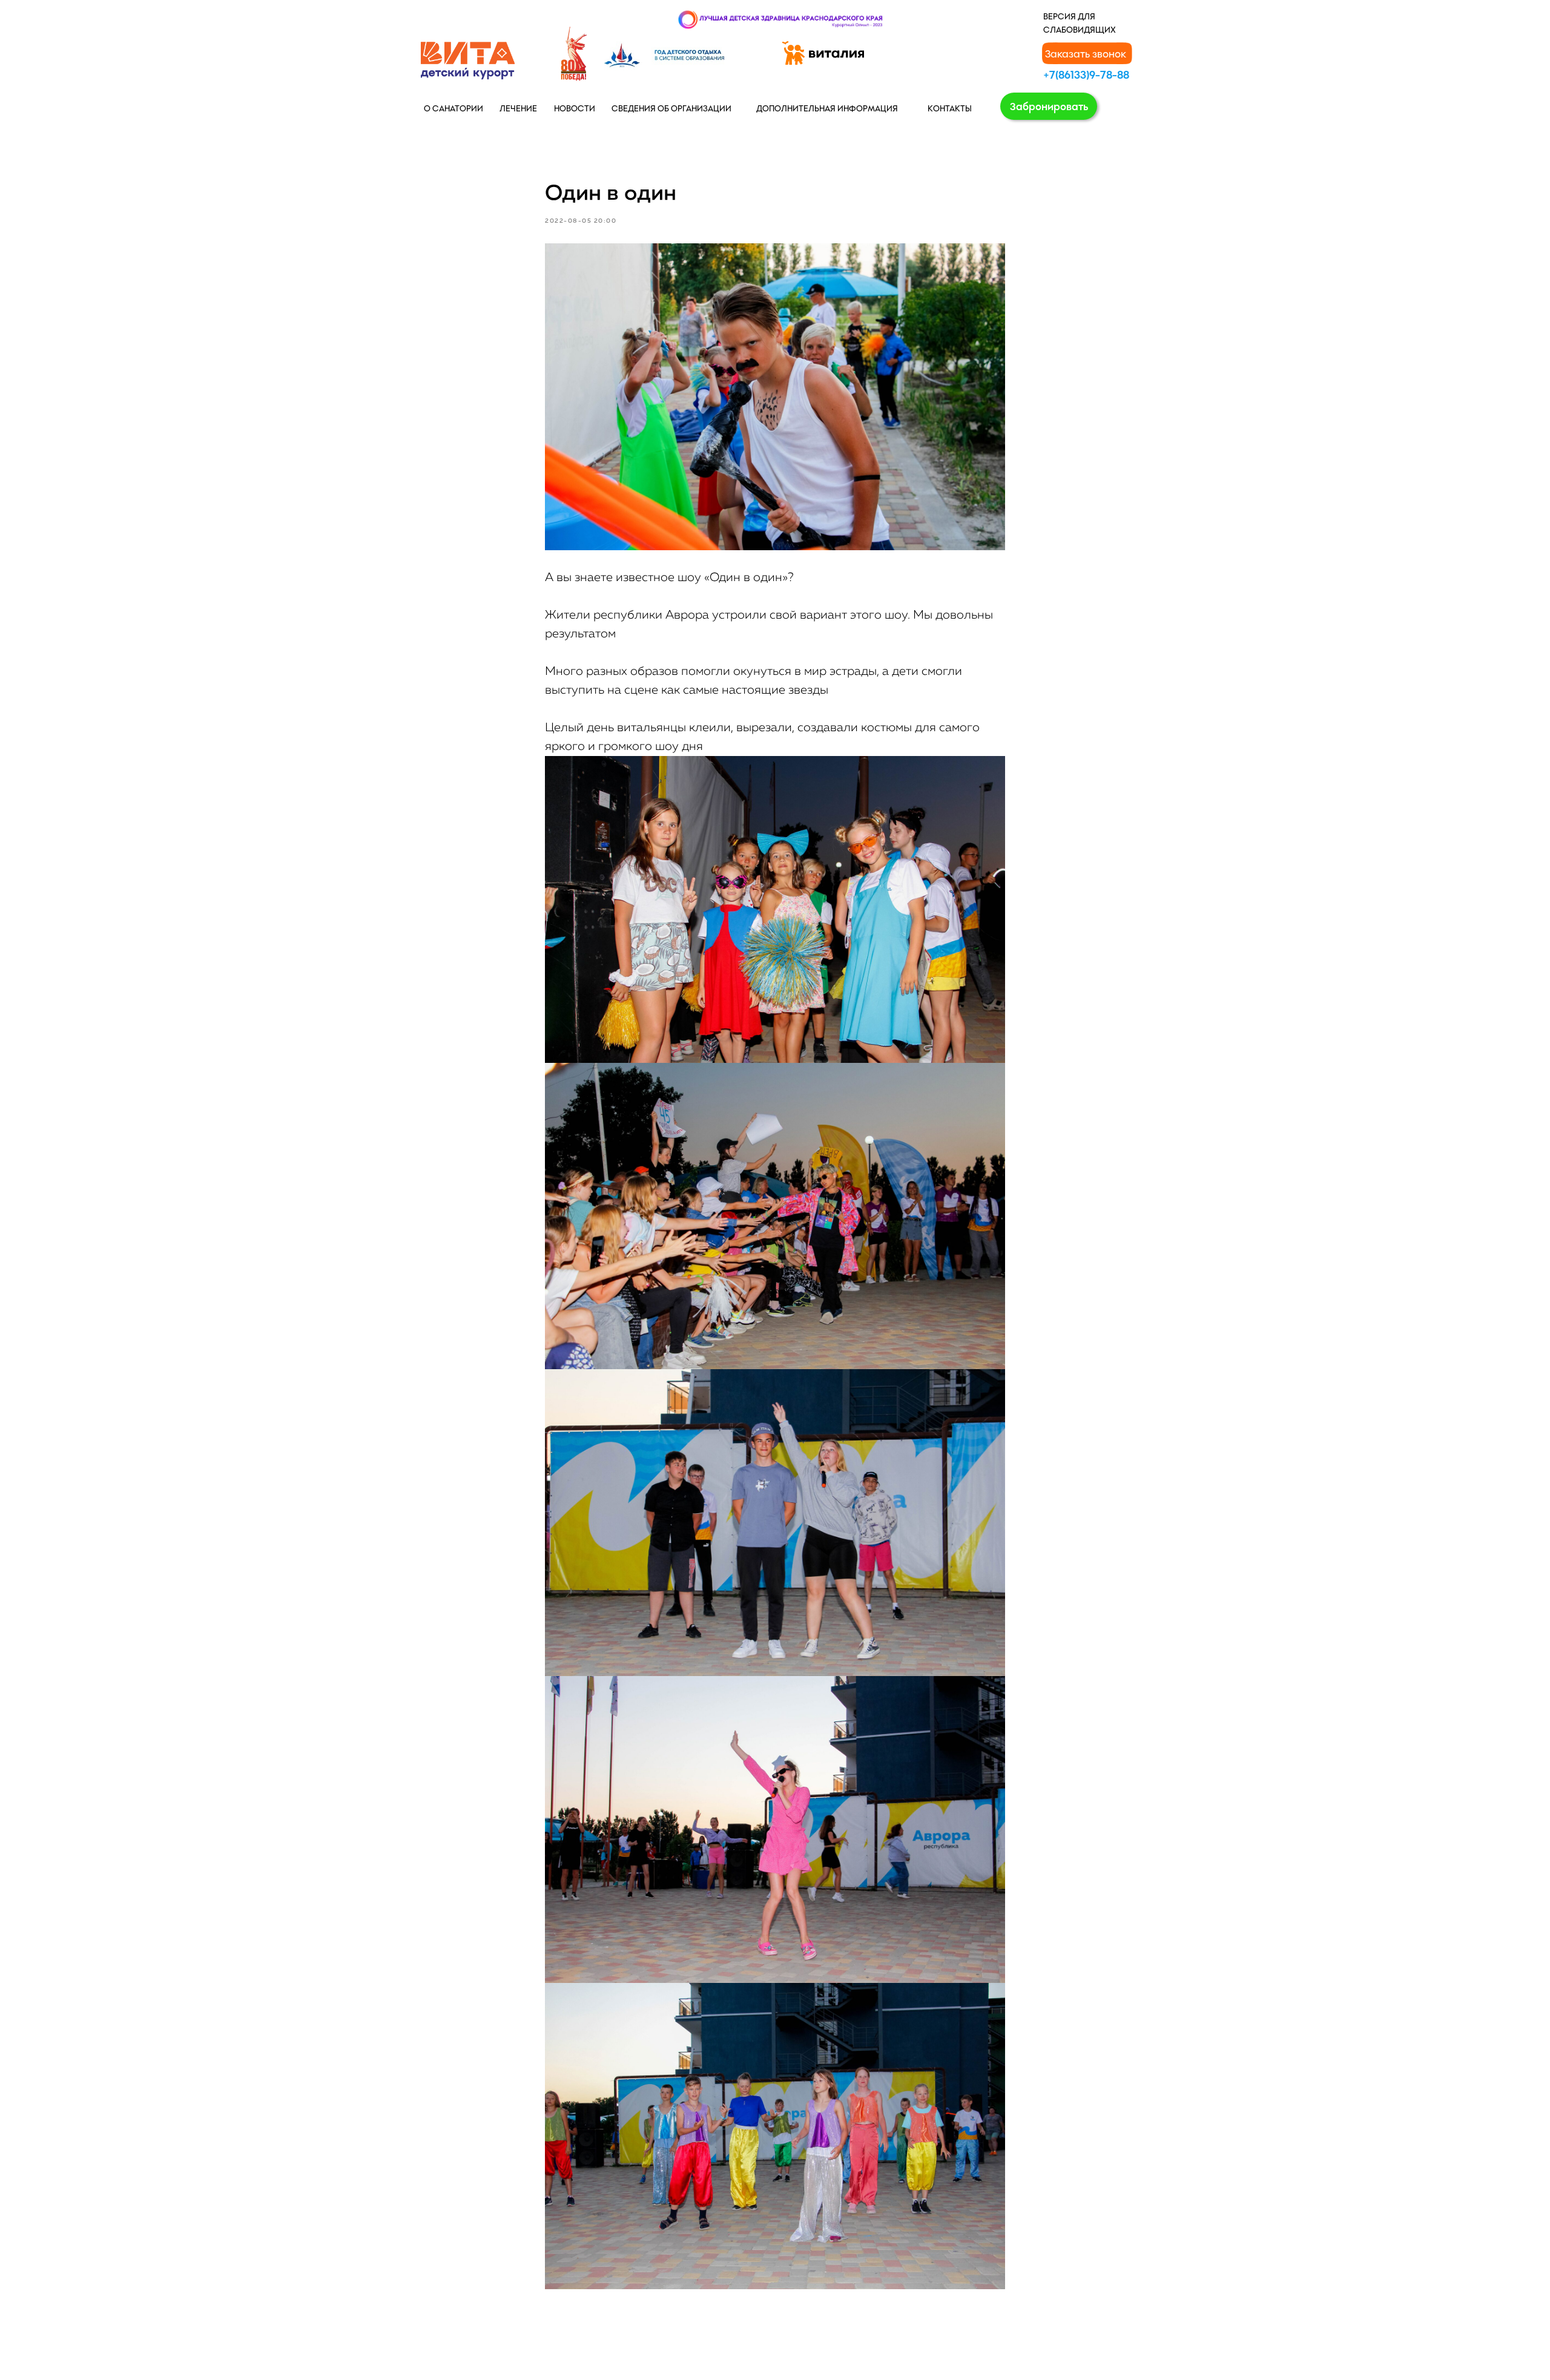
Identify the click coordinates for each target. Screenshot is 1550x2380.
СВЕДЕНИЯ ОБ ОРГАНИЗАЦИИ (671, 108)
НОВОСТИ (575, 108)
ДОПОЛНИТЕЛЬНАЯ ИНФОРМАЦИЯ (827, 108)
